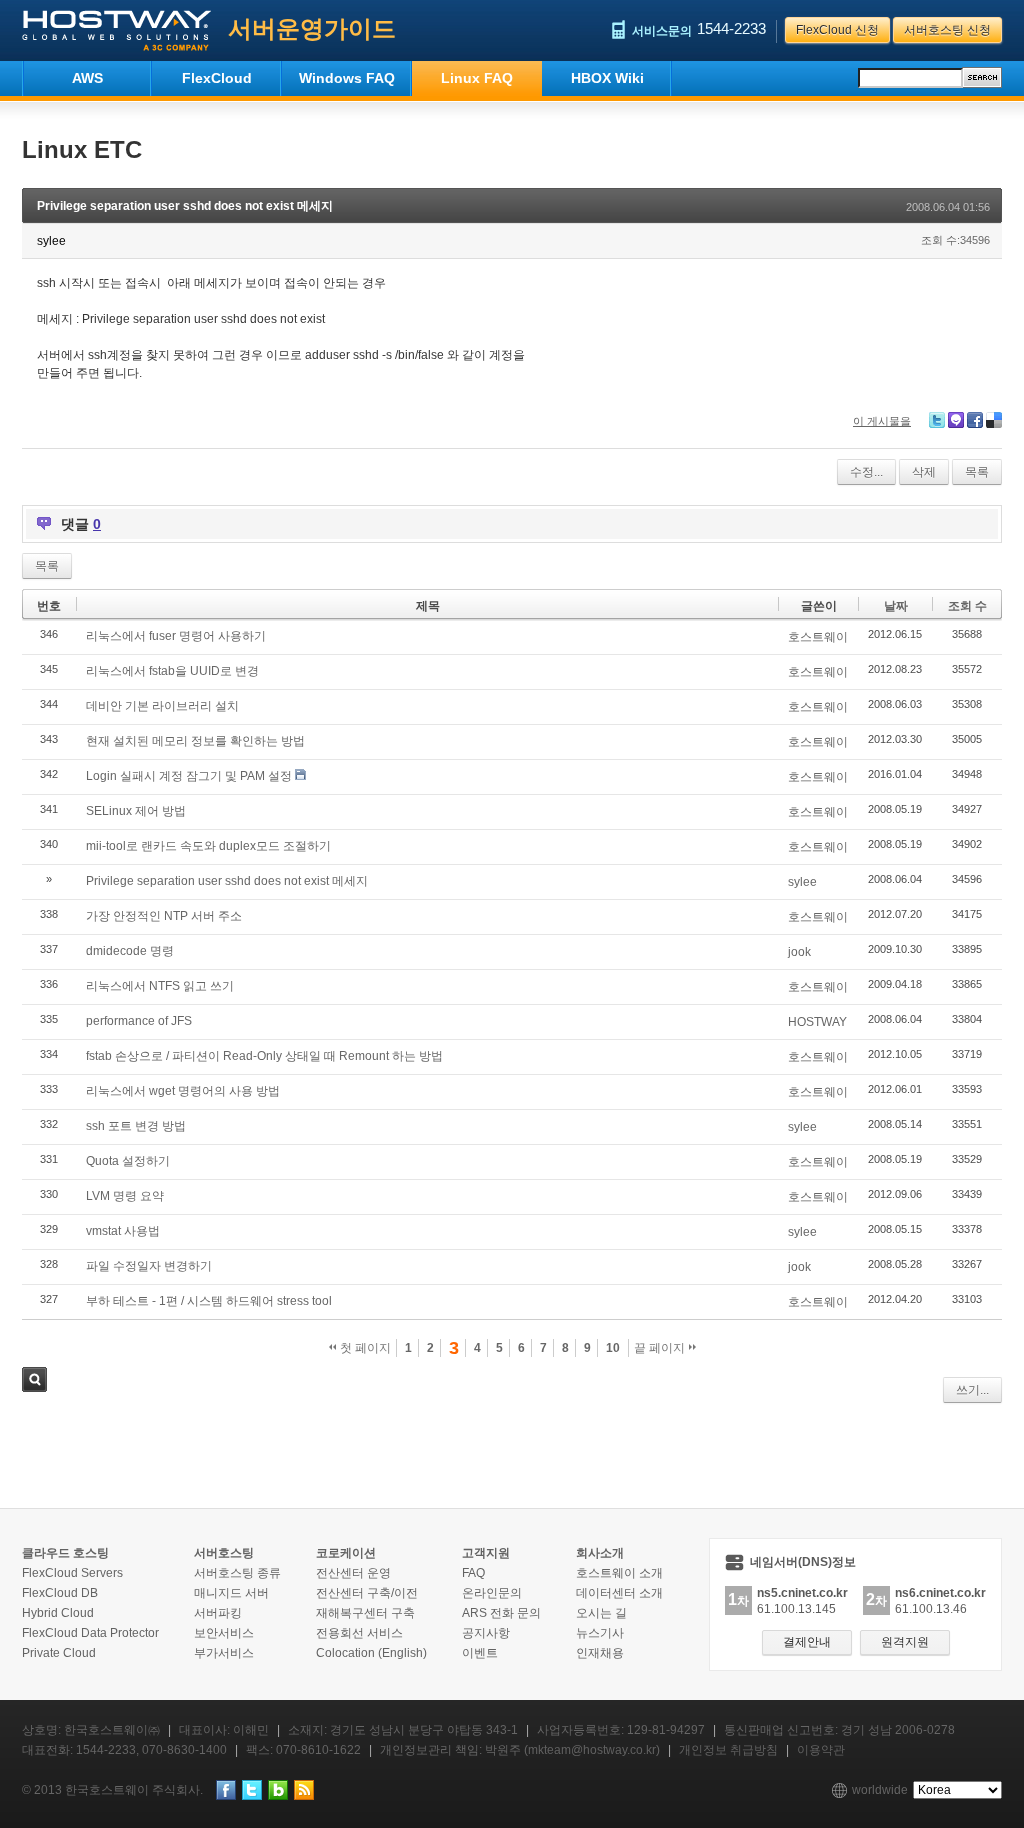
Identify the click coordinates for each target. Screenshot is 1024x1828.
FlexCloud (217, 78)
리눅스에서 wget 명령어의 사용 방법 (183, 1091)
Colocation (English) (371, 1653)
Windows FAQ (347, 78)
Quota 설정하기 (128, 1161)
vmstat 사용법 (123, 1231)
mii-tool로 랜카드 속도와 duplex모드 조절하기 (208, 846)
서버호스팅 (224, 1553)
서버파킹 (218, 1613)
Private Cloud (59, 1653)
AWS (87, 78)
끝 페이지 (661, 1348)
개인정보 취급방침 (728, 1750)
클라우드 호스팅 (65, 1553)
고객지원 (486, 1553)
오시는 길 (601, 1613)
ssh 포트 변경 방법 (136, 1126)
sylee (802, 882)
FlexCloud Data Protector (90, 1633)
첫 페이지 (364, 1348)
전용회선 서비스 (359, 1633)
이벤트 (480, 1653)
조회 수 (967, 606)
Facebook (975, 420)
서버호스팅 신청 (947, 30)
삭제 (924, 472)
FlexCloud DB (60, 1593)
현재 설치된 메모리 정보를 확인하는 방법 (195, 741)
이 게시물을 (882, 421)
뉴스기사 (600, 1633)
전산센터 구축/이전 (367, 1593)
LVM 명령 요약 (125, 1196)
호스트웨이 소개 (619, 1573)
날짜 (896, 606)
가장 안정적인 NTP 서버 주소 (164, 916)
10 (613, 1348)
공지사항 (486, 1633)
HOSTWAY (817, 1022)
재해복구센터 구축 (365, 1613)
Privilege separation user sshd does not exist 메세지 (185, 206)
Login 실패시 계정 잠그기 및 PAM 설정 (189, 776)
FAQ (473, 1573)
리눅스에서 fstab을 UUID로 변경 (172, 671)
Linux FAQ (477, 78)
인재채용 (600, 1653)
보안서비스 (224, 1633)
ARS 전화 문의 (501, 1613)
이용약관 (821, 1750)
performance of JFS (139, 1021)
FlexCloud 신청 (837, 30)
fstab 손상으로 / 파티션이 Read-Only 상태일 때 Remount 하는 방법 (264, 1056)
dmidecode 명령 (130, 951)
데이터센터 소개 (619, 1593)
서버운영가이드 (312, 28)
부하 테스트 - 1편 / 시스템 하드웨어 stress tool (209, 1301)
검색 (34, 1379)
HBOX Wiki (607, 78)
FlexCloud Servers (72, 1573)
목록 (977, 472)
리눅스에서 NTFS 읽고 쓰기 (160, 986)
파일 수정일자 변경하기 (149, 1266)
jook (799, 952)
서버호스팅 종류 (237, 1573)
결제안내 (807, 1642)
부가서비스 (224, 1653)
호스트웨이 (818, 637)
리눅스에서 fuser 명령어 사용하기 (176, 636)
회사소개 (600, 1553)
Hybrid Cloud (58, 1613)
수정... (866, 472)
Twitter (937, 420)
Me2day (956, 420)
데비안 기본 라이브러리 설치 (162, 706)
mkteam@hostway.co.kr (592, 1750)
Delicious (994, 420)
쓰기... (972, 1390)
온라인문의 (492, 1593)
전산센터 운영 (353, 1573)
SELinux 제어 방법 (136, 811)
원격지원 (905, 1642)
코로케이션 (346, 1553)
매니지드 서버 (231, 1593)
